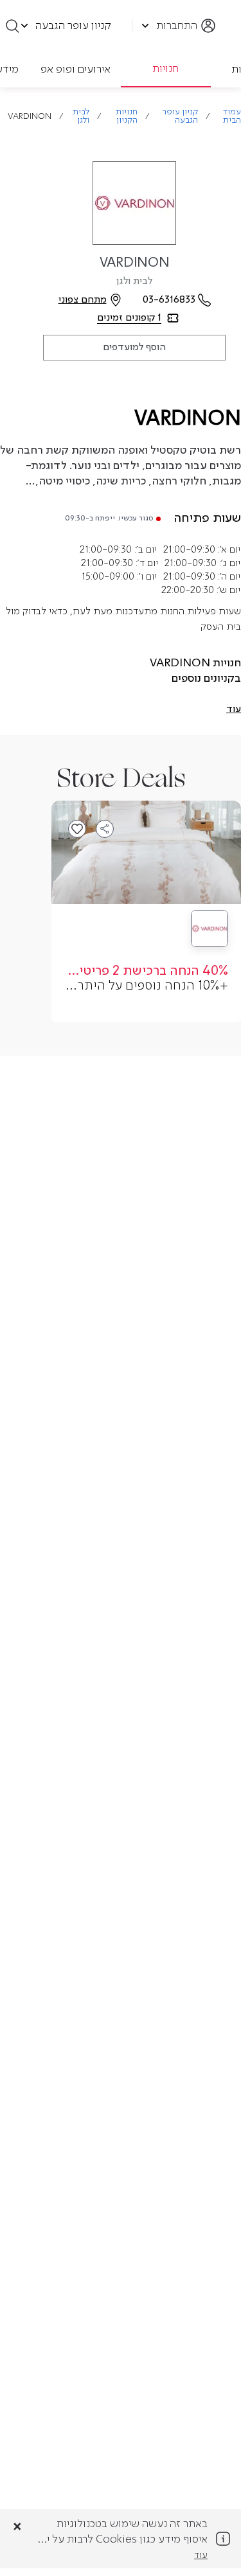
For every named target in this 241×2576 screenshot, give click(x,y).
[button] (234, 709)
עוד (201, 2555)
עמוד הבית (232, 116)
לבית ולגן (81, 116)
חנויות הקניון (127, 116)
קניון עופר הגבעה (180, 116)
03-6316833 (169, 300)
